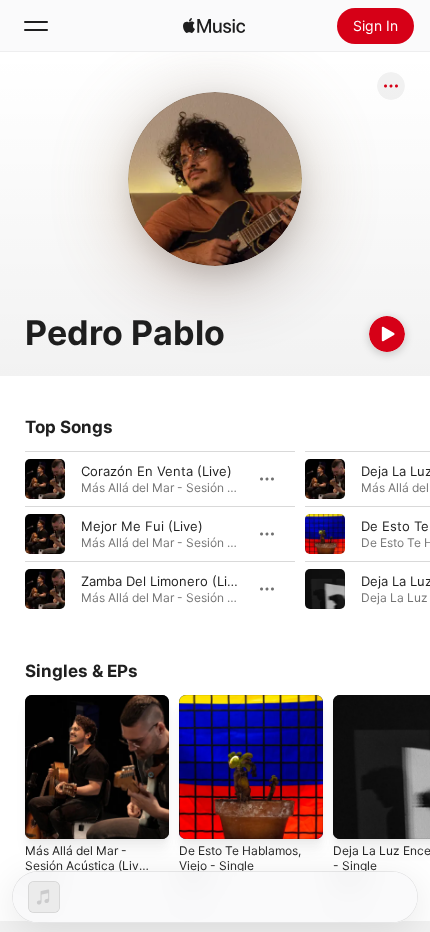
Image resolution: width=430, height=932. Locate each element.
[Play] (387, 334)
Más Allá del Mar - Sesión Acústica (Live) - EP (87, 865)
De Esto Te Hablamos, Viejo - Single (240, 858)
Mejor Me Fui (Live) (142, 526)
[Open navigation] (36, 26)
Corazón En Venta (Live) (156, 471)
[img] (214, 26)
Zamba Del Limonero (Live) (164, 581)
